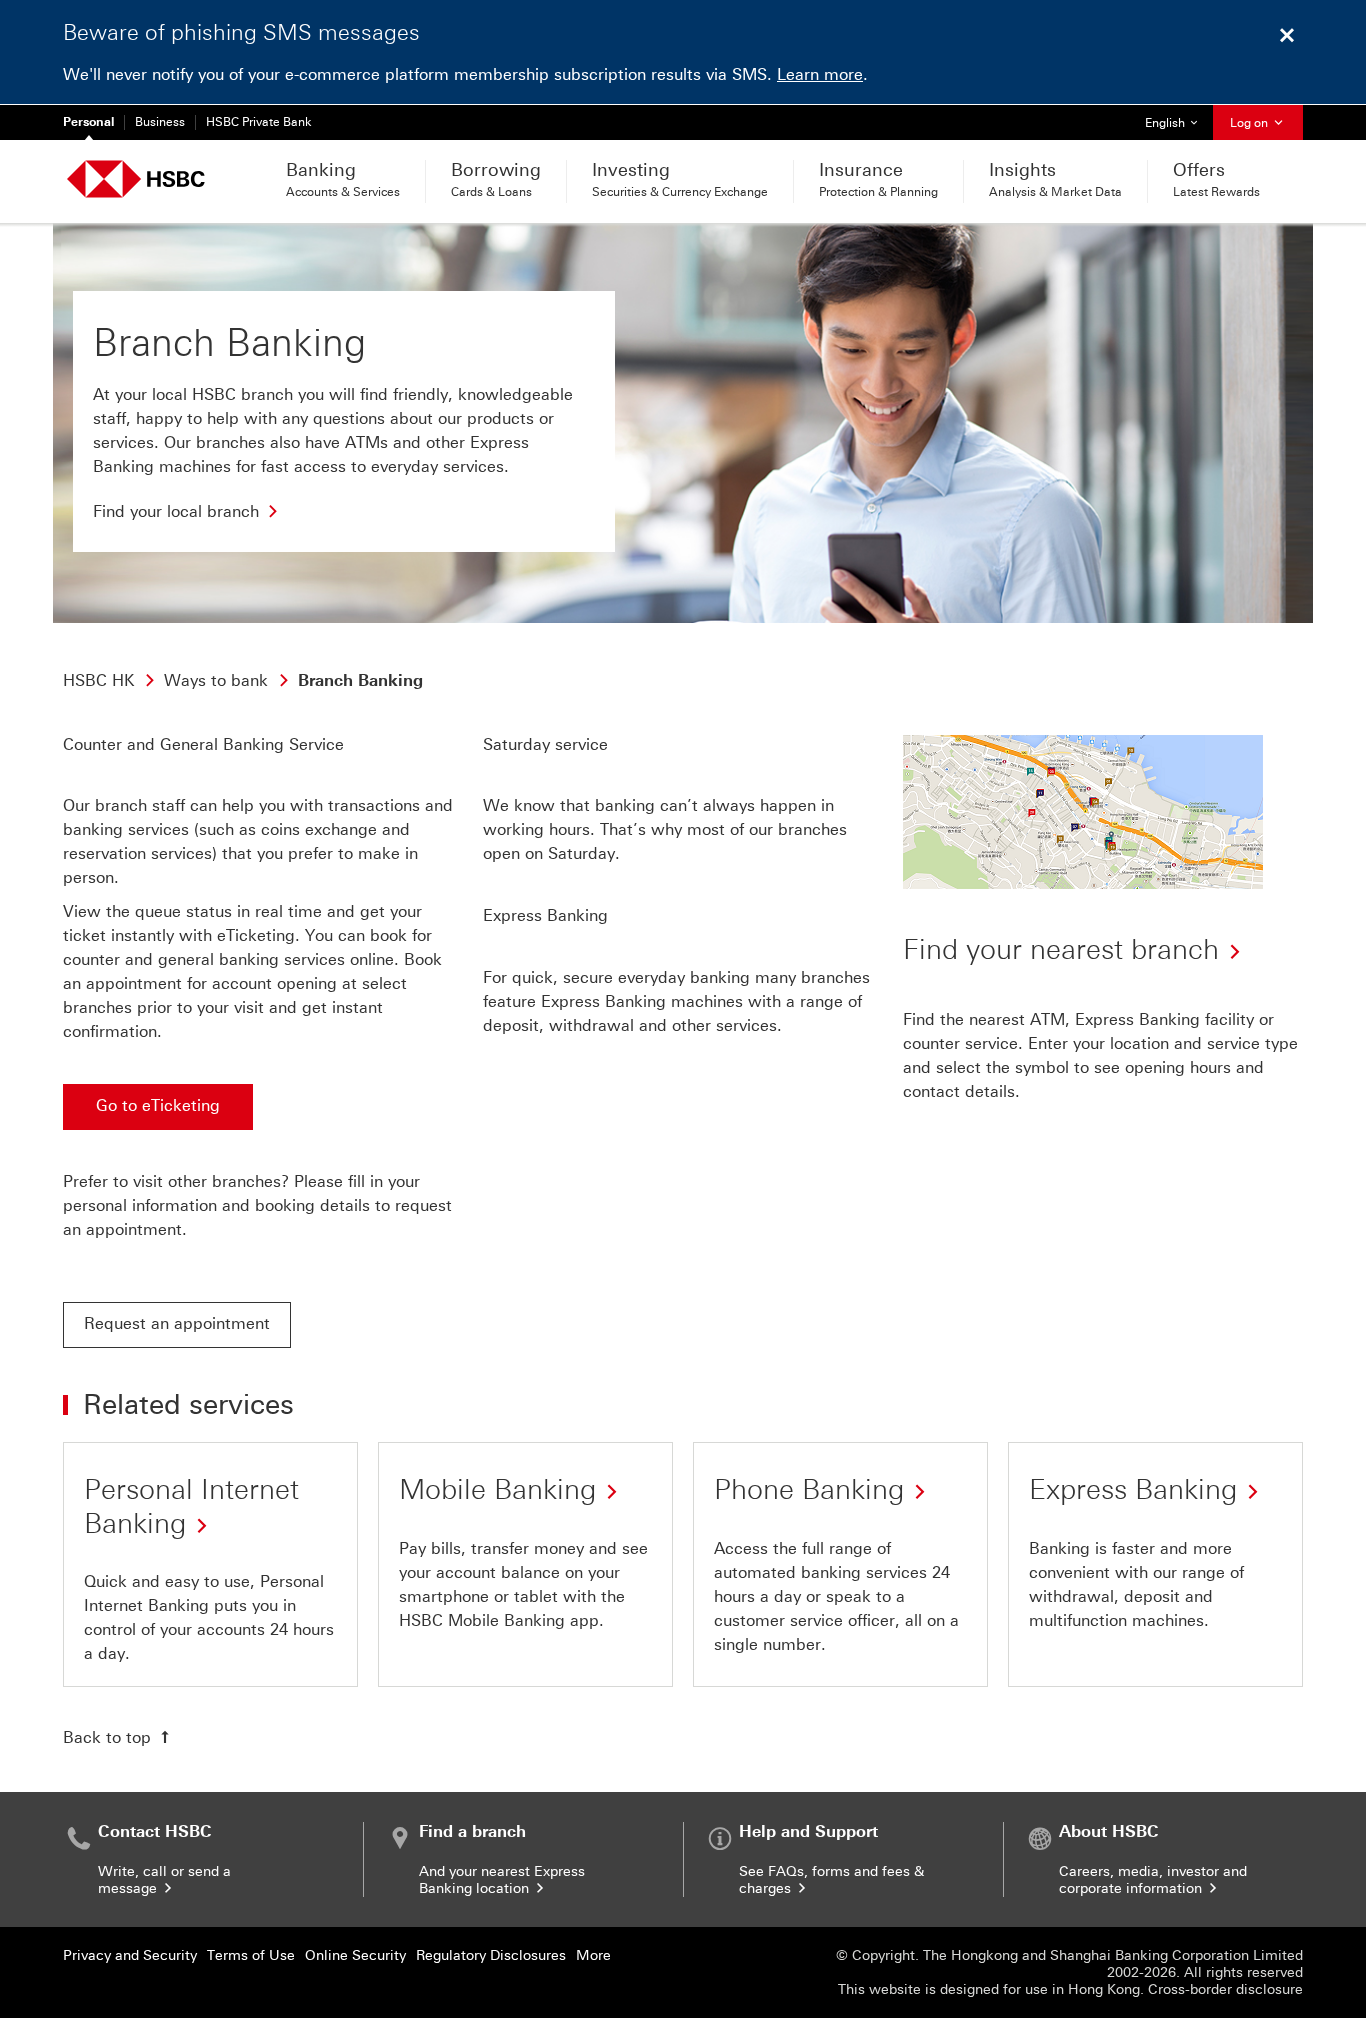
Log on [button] (1250, 123)
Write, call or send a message (164, 1880)
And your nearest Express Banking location (502, 1880)
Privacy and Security (130, 1955)
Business (160, 122)
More (593, 1955)
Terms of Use (251, 1955)
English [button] (1178, 122)
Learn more (820, 74)
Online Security (355, 1955)
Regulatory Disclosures (491, 1955)
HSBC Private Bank (259, 122)
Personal (88, 122)
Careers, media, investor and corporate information (1153, 1880)
